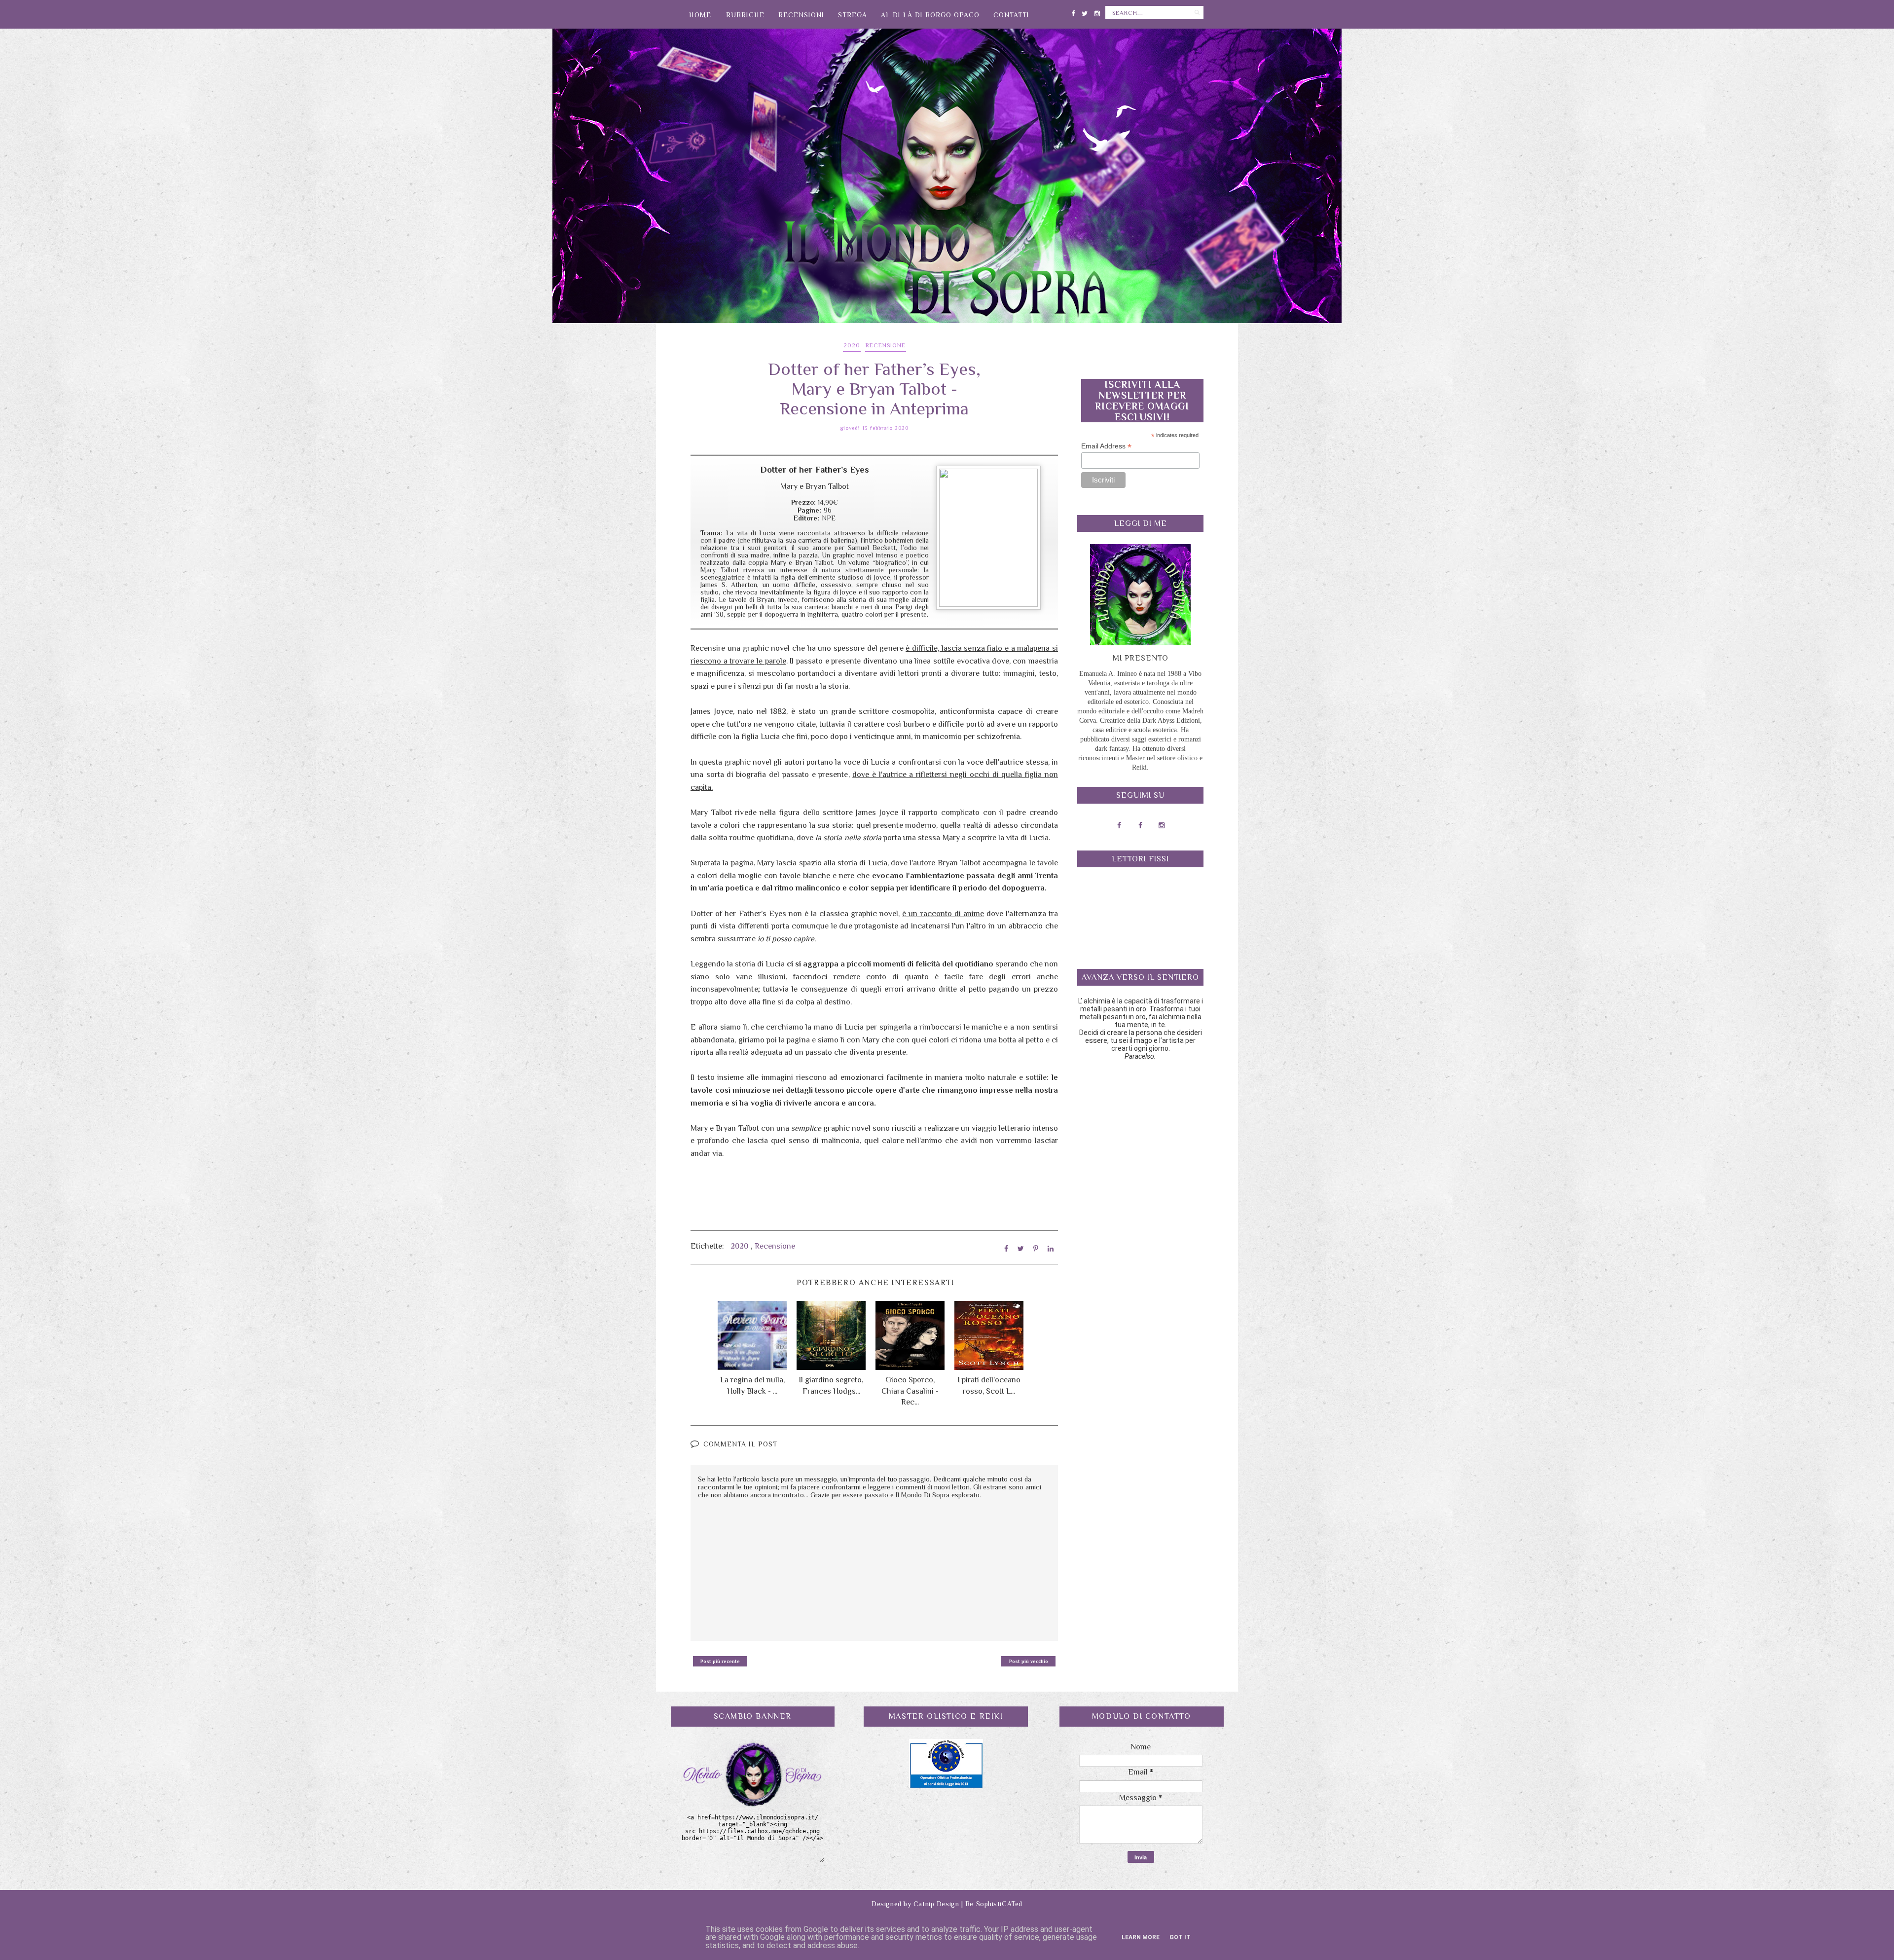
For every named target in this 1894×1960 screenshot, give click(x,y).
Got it (1180, 1937)
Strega (853, 15)
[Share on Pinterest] (1036, 1249)
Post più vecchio (1029, 1661)
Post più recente (720, 1661)
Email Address (1106, 446)
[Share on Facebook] (1006, 1249)
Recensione (886, 345)
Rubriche (745, 15)
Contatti (1011, 15)
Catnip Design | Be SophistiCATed (968, 1904)
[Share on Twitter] (1021, 1249)
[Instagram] (1097, 12)
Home (700, 15)
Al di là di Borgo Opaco (930, 15)
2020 (852, 345)
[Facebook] (1073, 12)
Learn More (1141, 1937)
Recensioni (801, 15)
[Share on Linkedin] (1051, 1249)
